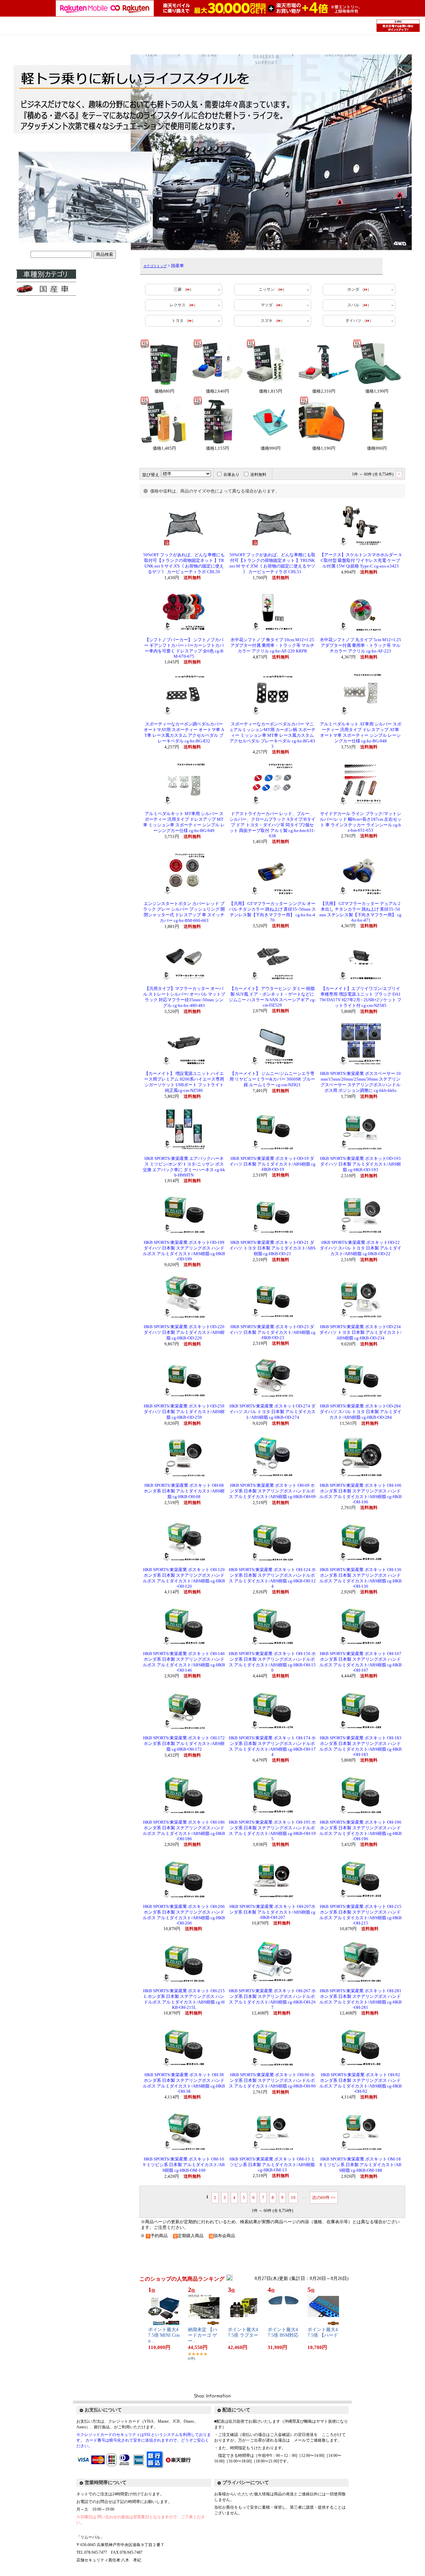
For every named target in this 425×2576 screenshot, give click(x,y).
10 (293, 2197)
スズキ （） (273, 321)
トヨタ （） (184, 321)
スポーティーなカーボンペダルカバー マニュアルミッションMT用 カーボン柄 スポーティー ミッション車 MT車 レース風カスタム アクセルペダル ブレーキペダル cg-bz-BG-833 (272, 735)
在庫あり (231, 475)
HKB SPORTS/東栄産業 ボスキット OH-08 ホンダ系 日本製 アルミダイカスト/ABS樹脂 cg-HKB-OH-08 (184, 1491)
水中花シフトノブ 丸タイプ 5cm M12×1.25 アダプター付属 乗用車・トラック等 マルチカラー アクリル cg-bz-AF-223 (360, 645)
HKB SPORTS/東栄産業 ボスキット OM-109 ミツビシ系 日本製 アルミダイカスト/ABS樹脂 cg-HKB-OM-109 (184, 2165)
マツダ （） (273, 305)
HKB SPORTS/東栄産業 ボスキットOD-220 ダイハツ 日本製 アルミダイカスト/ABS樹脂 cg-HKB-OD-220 (184, 1332)
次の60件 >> (324, 2197)
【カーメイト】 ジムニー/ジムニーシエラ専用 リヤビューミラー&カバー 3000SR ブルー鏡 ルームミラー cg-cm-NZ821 (272, 1079)
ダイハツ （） (359, 321)
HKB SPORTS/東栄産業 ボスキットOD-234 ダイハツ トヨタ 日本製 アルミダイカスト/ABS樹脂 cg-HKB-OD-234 (360, 1332)
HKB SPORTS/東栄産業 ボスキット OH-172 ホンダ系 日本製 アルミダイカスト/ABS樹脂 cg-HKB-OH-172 (184, 1744)
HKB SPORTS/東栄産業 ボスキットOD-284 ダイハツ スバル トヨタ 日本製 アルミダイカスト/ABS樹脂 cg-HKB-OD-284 (361, 1412)
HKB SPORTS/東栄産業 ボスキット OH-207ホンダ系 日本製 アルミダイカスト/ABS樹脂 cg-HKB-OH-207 (272, 1912)
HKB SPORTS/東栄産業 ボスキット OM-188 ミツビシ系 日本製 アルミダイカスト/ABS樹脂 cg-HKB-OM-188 (361, 2165)
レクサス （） (184, 305)
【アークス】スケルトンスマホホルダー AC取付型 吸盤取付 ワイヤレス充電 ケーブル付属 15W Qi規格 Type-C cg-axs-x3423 (361, 561)
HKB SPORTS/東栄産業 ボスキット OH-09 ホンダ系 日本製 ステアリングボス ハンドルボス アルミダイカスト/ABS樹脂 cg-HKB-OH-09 (272, 1491)
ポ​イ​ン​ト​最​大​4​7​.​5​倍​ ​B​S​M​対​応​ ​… (283, 2335)
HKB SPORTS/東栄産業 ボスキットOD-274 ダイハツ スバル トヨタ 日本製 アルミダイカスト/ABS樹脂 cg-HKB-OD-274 (272, 1412)
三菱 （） (184, 289)
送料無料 (258, 475)
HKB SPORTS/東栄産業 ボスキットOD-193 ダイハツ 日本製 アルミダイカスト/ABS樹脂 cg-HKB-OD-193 (360, 1164)
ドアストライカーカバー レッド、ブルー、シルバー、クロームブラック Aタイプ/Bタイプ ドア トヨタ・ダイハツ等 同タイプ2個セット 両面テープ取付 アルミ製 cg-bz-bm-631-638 (272, 825)
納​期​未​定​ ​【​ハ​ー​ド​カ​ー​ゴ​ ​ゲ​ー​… (203, 2335)
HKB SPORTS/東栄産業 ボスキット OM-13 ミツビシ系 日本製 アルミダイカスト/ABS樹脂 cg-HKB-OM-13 (272, 2165)
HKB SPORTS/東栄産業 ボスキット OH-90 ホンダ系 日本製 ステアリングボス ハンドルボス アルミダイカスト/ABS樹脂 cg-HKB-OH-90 (272, 2081)
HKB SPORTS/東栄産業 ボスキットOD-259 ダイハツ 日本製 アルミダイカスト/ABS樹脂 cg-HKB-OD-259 (184, 1412)
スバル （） (359, 305)
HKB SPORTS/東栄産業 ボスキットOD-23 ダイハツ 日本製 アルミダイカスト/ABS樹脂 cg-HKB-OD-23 (272, 1332)
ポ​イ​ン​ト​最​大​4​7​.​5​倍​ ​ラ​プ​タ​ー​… (243, 2335)
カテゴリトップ (155, 266)
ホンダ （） (359, 289)
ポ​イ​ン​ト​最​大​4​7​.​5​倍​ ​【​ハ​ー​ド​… (323, 2335)
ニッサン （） (273, 289)
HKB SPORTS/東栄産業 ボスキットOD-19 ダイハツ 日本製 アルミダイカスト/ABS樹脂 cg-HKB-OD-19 (272, 1164)
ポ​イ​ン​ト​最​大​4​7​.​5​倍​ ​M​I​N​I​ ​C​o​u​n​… (164, 2335)
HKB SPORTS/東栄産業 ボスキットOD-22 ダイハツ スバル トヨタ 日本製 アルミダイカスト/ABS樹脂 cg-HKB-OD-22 (361, 1248)
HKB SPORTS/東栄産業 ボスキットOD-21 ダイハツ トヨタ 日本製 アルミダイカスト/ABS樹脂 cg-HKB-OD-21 (272, 1248)
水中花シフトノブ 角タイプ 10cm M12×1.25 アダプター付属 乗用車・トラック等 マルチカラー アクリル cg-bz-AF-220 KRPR (272, 645)
